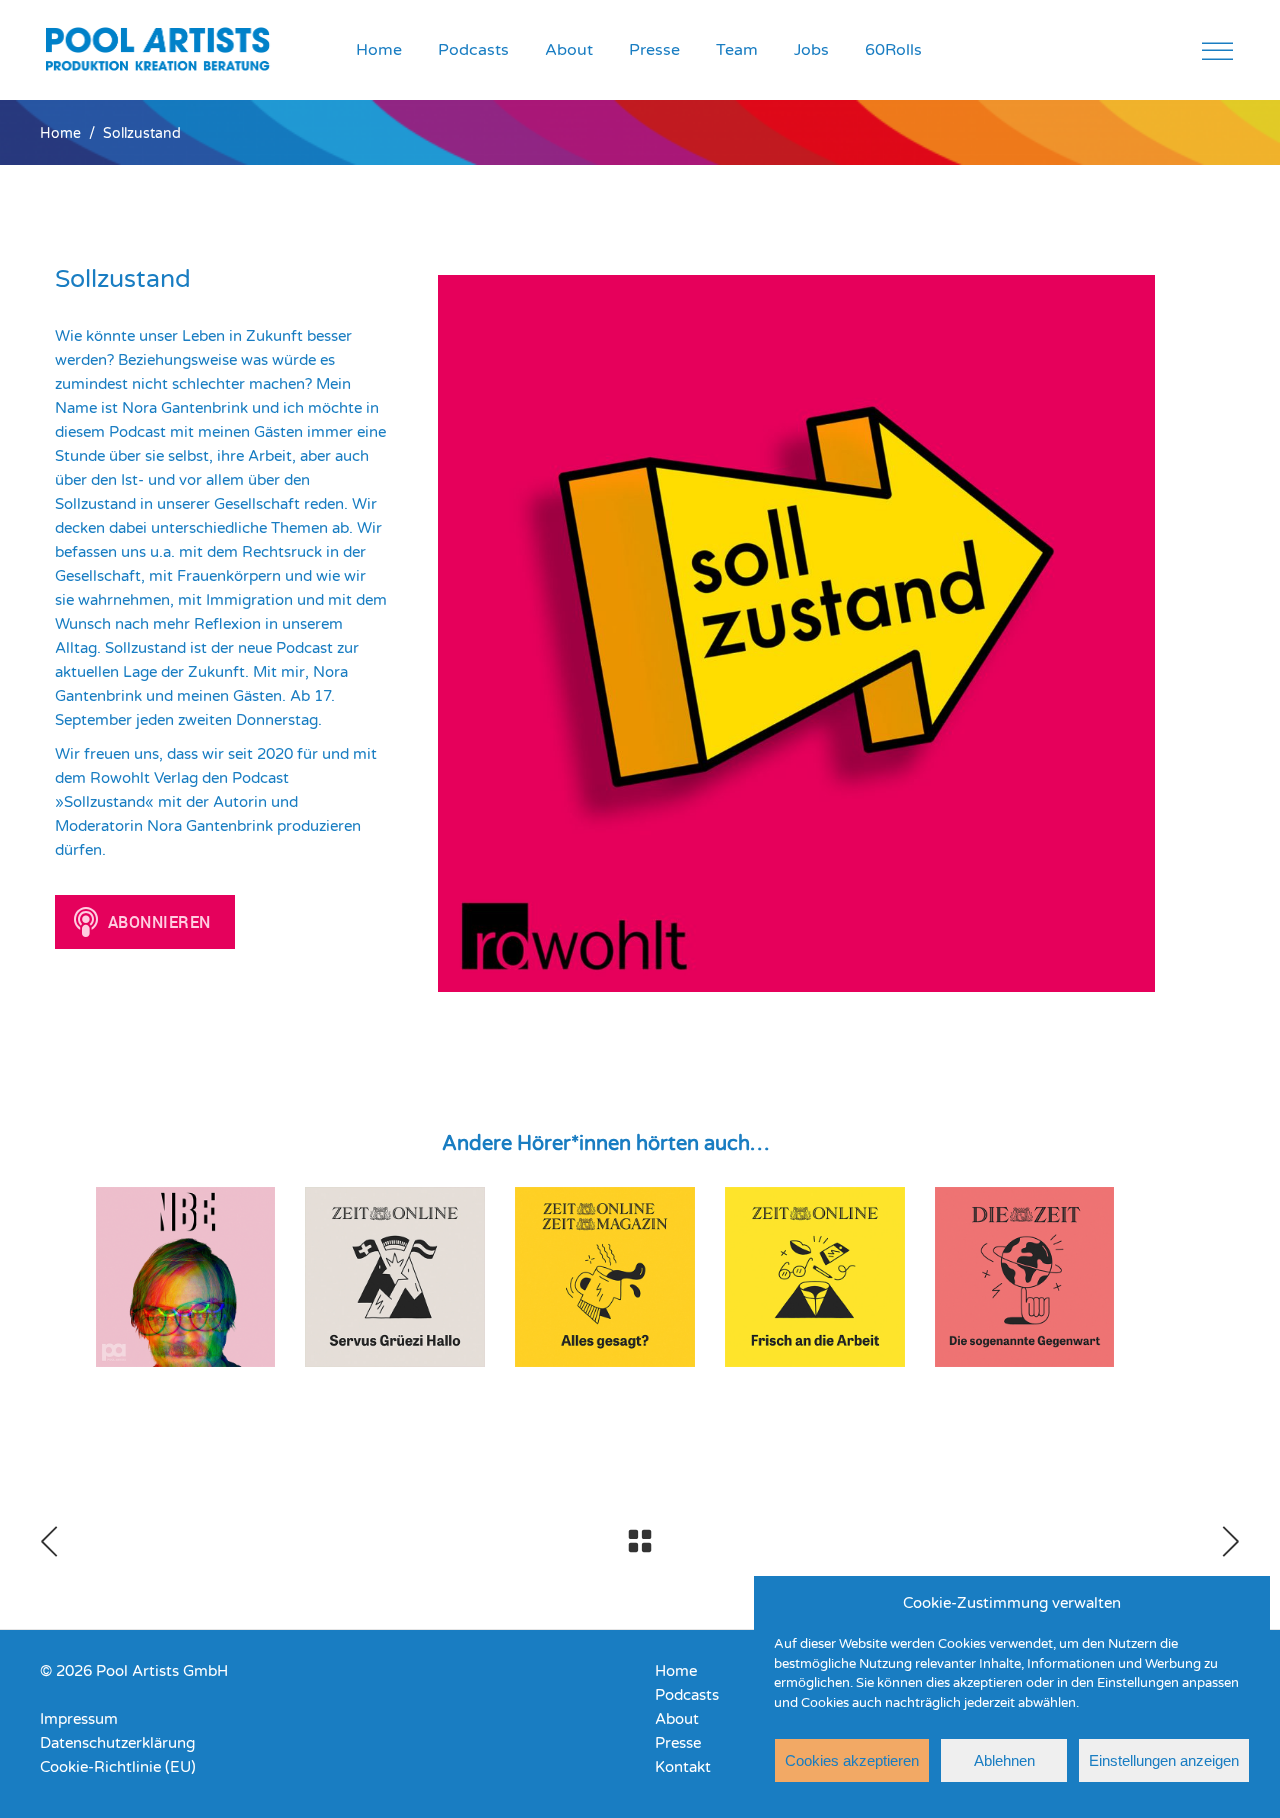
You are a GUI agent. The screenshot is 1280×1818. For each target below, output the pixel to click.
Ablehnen (1004, 1760)
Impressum (79, 1719)
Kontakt (683, 1767)
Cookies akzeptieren (852, 1760)
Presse (678, 1743)
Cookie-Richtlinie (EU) (118, 1767)
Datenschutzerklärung (117, 1743)
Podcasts (687, 1695)
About (677, 1719)
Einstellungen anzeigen (1164, 1760)
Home (60, 134)
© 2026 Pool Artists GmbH (134, 1671)
